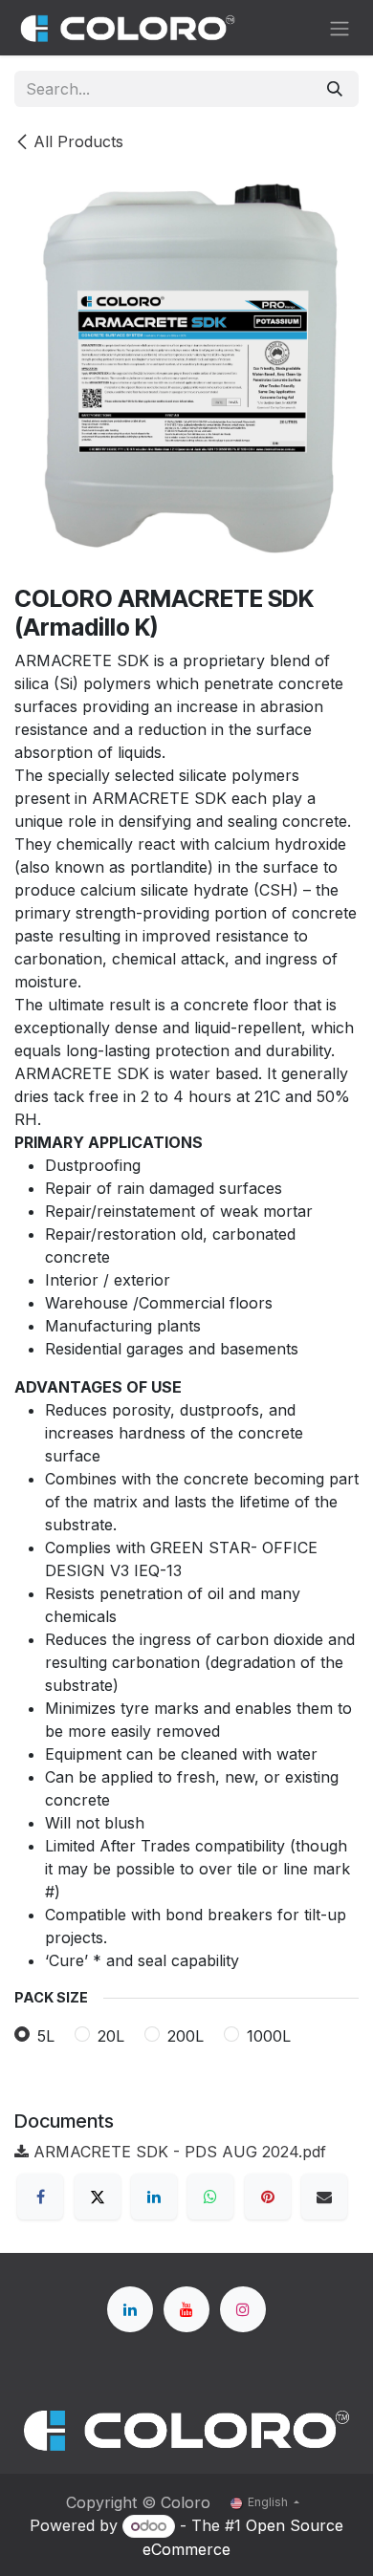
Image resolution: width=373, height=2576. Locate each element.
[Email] (324, 2197)
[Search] (335, 89)
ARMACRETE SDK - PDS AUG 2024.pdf (177, 2152)
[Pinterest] (268, 2197)
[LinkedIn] (154, 2197)
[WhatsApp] (210, 2197)
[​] (130, 2309)
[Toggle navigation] (340, 28)
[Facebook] (40, 2197)
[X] (98, 2197)
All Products (78, 141)
